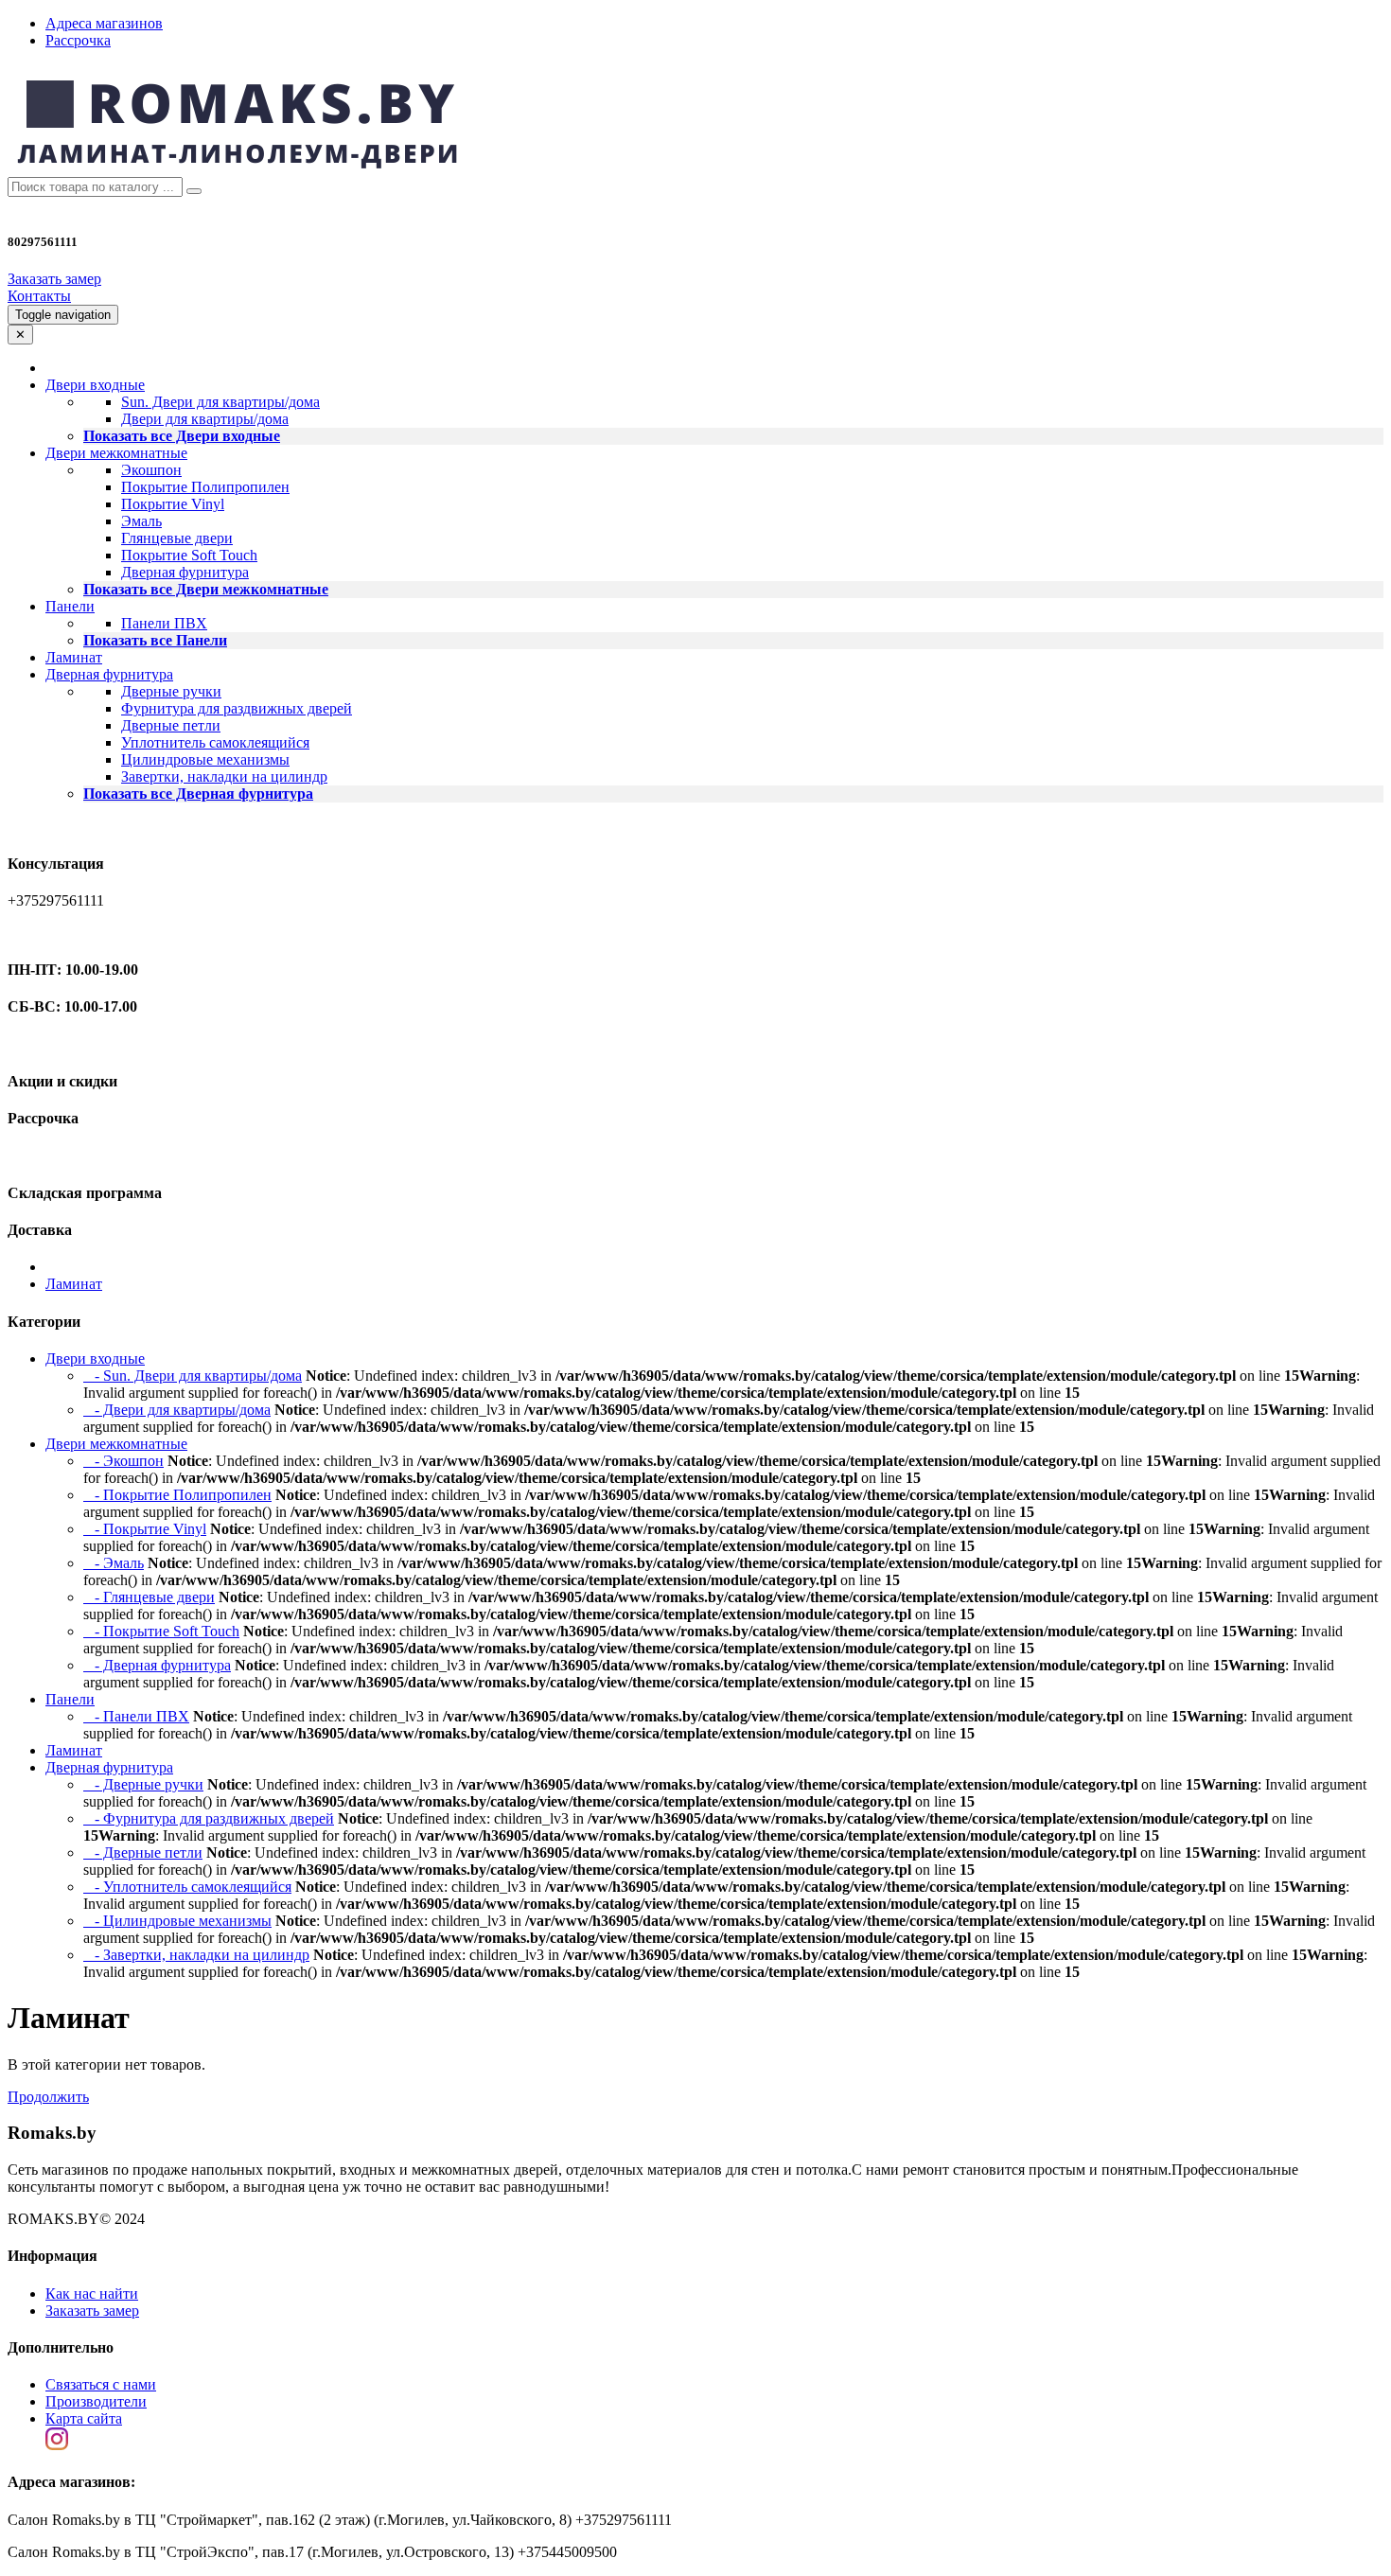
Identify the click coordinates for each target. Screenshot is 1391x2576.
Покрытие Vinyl (173, 504)
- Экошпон (123, 1461)
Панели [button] (70, 606)
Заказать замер (54, 279)
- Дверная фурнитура (157, 1665)
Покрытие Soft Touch (189, 555)
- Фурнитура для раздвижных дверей (209, 1818)
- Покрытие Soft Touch (161, 1631)
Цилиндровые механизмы (205, 759)
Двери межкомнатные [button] (116, 453)
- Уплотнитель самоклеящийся (187, 1887)
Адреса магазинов (104, 23)
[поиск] (194, 191)
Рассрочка (78, 40)
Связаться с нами (101, 2384)
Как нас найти (92, 2294)
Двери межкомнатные (116, 1444)
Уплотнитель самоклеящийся (215, 742)
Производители (96, 2401)
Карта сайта (84, 2418)
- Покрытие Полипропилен (177, 1495)
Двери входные (95, 1359)
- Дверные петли (143, 1853)
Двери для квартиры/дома (205, 419)
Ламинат (74, 657)
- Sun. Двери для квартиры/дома (193, 1376)
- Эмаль (114, 1563)
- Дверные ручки (143, 1784)
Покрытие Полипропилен (205, 487)
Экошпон (151, 470)
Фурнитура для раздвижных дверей (237, 708)
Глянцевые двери (177, 538)
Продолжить (48, 2097)
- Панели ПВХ (136, 1716)
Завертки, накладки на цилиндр (224, 776)
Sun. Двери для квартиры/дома (220, 402)
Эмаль (141, 521)
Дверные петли (171, 725)
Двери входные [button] (95, 385)
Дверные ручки (171, 691)
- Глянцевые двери (149, 1597)
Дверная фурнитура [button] (109, 674)
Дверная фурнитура (185, 572)
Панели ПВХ (164, 623)
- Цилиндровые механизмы (177, 1921)
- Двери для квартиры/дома (177, 1410)
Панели (70, 1699)
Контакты (39, 296)
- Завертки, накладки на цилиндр (196, 1955)
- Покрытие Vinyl (145, 1529)
